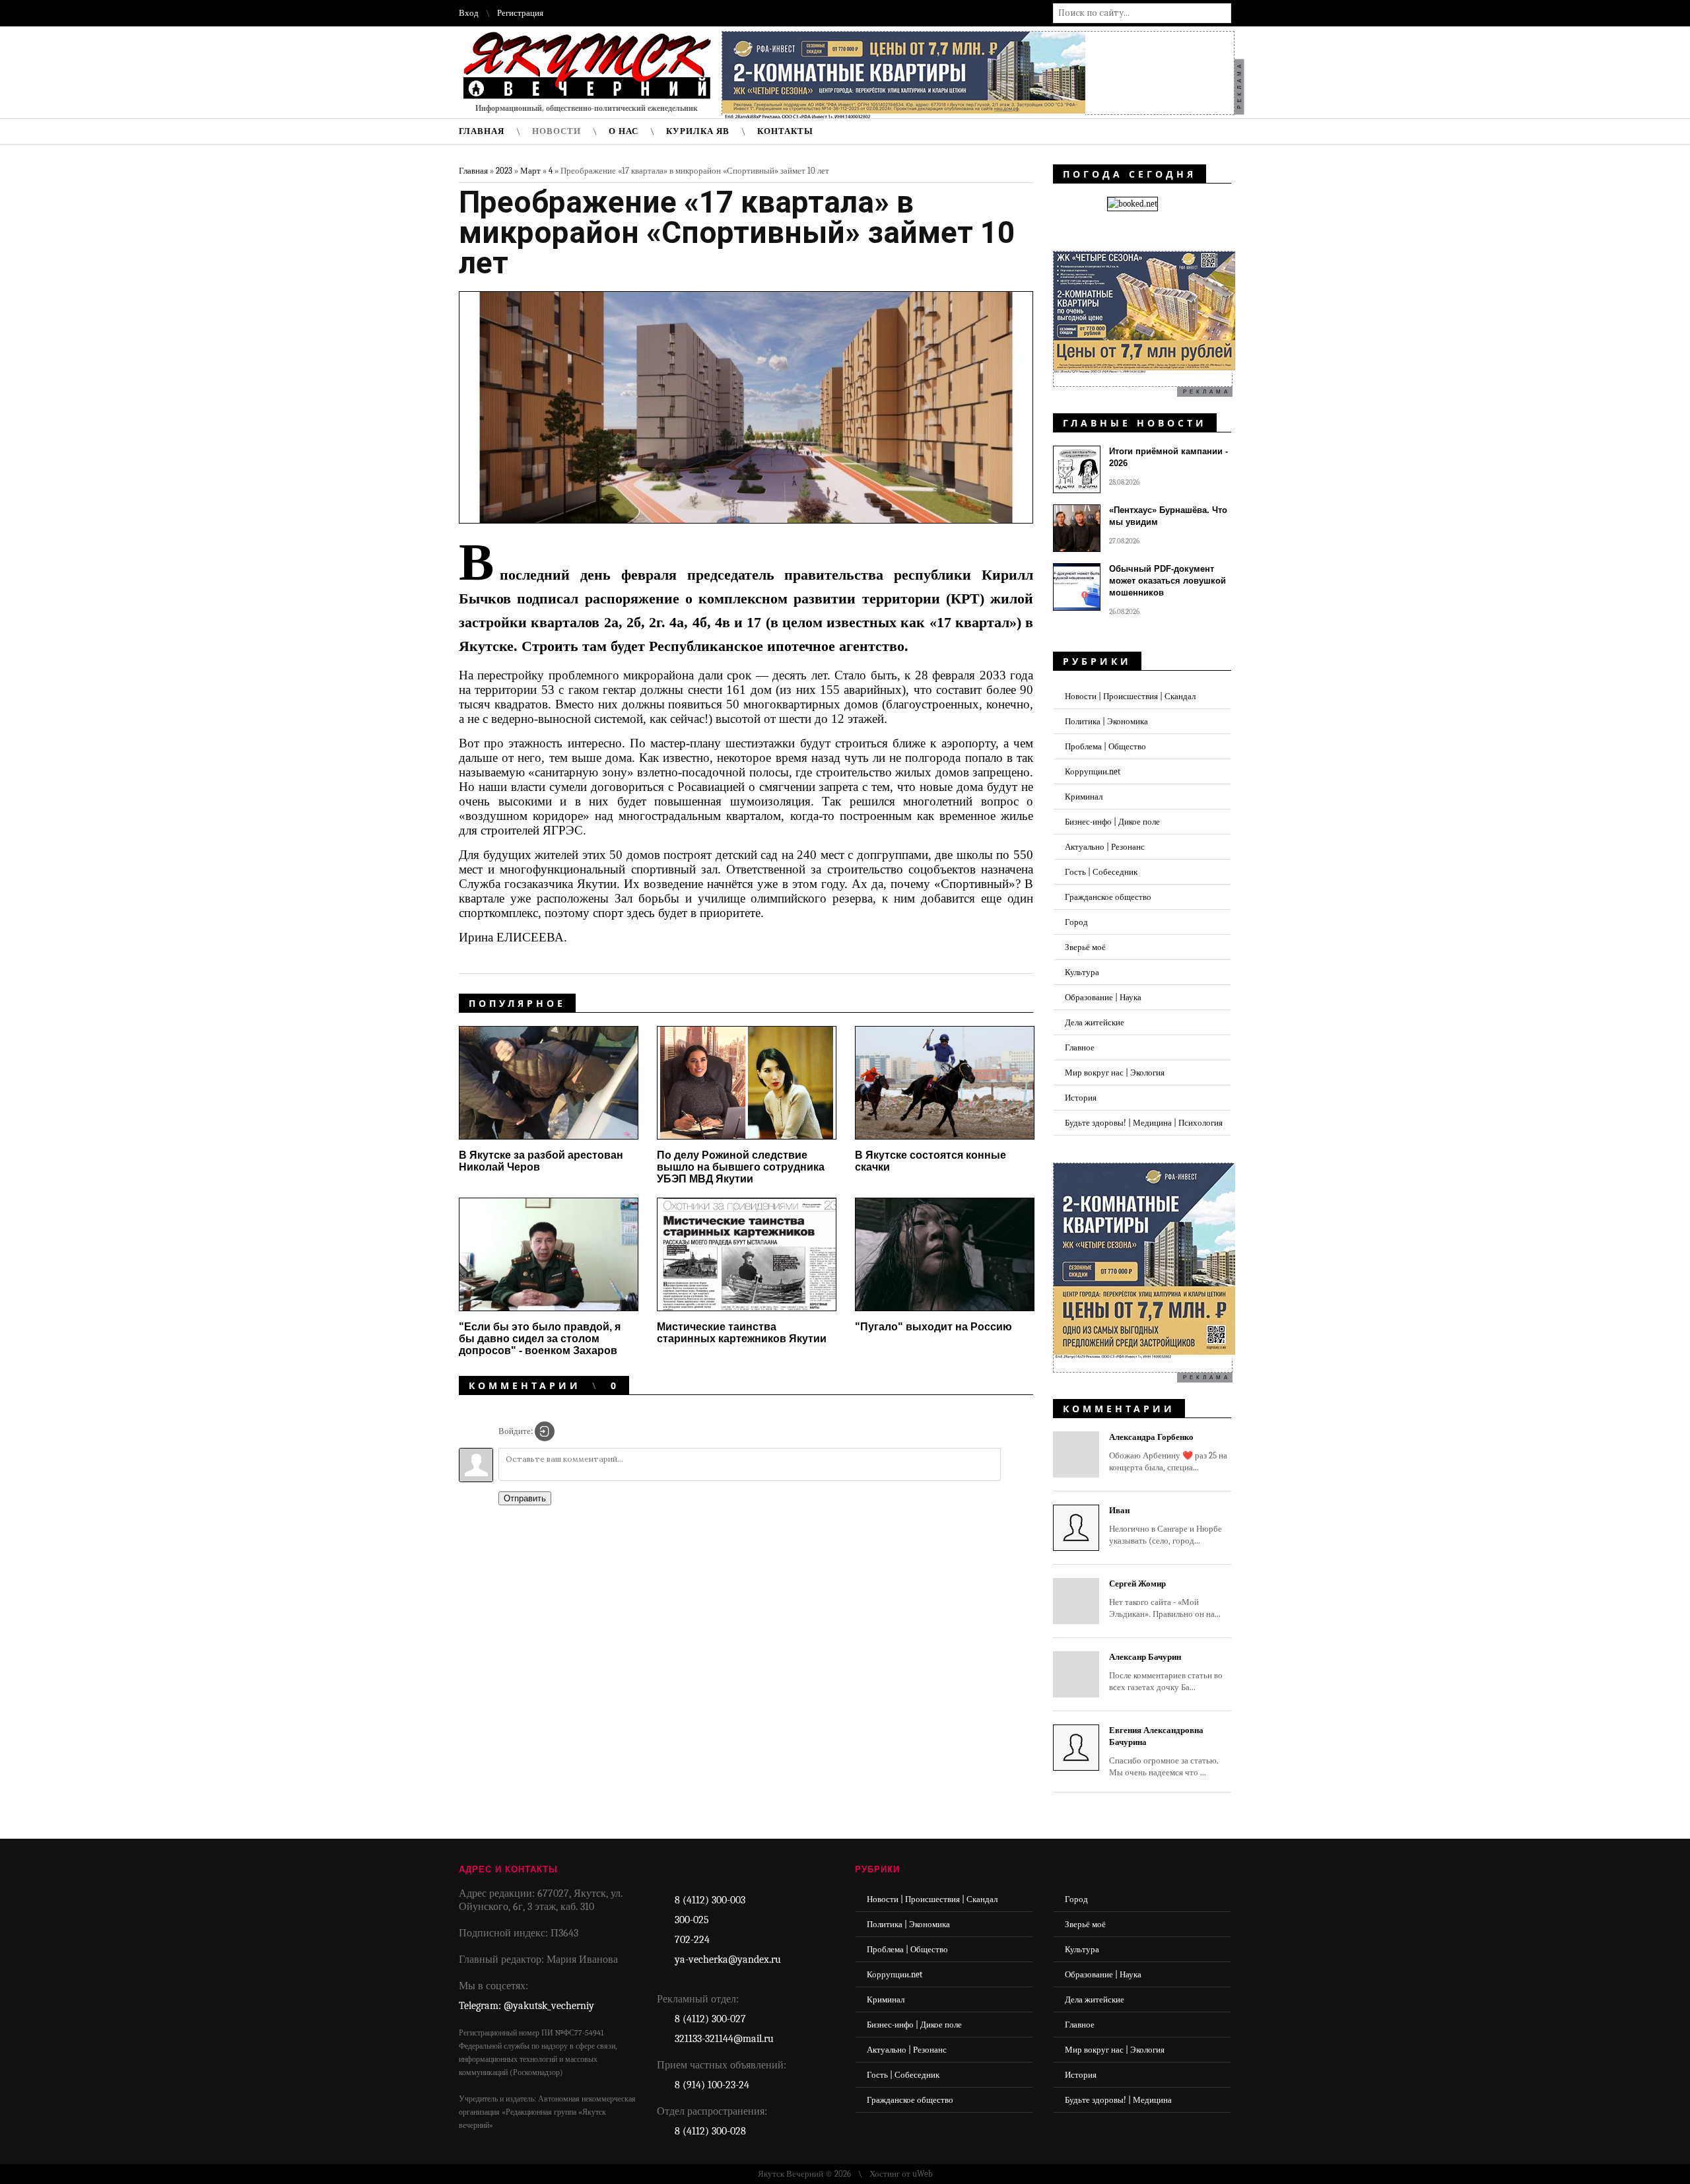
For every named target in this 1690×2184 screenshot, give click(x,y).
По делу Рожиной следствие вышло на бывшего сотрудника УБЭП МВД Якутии (741, 1167)
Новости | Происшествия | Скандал (1130, 696)
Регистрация (520, 13)
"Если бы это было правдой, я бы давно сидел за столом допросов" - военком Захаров (540, 1339)
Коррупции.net (1093, 771)
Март (530, 171)
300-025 (692, 1920)
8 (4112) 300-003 (710, 1900)
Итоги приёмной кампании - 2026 (1168, 457)
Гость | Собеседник (1101, 872)
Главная (473, 171)
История (1081, 1098)
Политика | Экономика (1106, 721)
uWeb (923, 2174)
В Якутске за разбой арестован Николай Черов (541, 1161)
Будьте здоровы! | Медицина (1118, 2100)
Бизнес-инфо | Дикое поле (1112, 822)
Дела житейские (1095, 1022)
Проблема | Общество (1105, 746)
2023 (504, 171)
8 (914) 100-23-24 (712, 2085)
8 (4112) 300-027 (710, 2019)
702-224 (692, 1940)
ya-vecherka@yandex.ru (728, 1960)
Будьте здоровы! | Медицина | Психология (1144, 1123)
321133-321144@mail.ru (724, 2039)
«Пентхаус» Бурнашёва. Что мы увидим (1168, 516)
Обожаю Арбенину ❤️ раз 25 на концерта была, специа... (1168, 1452)
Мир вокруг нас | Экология (1115, 1073)
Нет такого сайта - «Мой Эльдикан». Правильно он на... (1165, 1599)
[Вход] (545, 1431)
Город (1076, 922)
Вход (469, 13)
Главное (1080, 1047)
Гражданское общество (1108, 897)
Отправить (525, 1498)
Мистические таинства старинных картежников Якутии (742, 1333)
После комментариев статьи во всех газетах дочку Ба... (1166, 1672)
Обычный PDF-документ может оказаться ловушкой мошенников (1167, 581)
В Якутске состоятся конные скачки (930, 1161)
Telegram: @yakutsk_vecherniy (526, 2006)
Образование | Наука (1103, 997)
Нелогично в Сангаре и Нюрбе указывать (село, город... (1166, 1525)
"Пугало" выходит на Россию (933, 1327)
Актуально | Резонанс (1105, 847)
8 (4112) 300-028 (710, 2131)
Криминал (1084, 797)
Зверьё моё (1085, 947)
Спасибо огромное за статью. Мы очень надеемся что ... (1164, 1751)
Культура (1082, 972)
